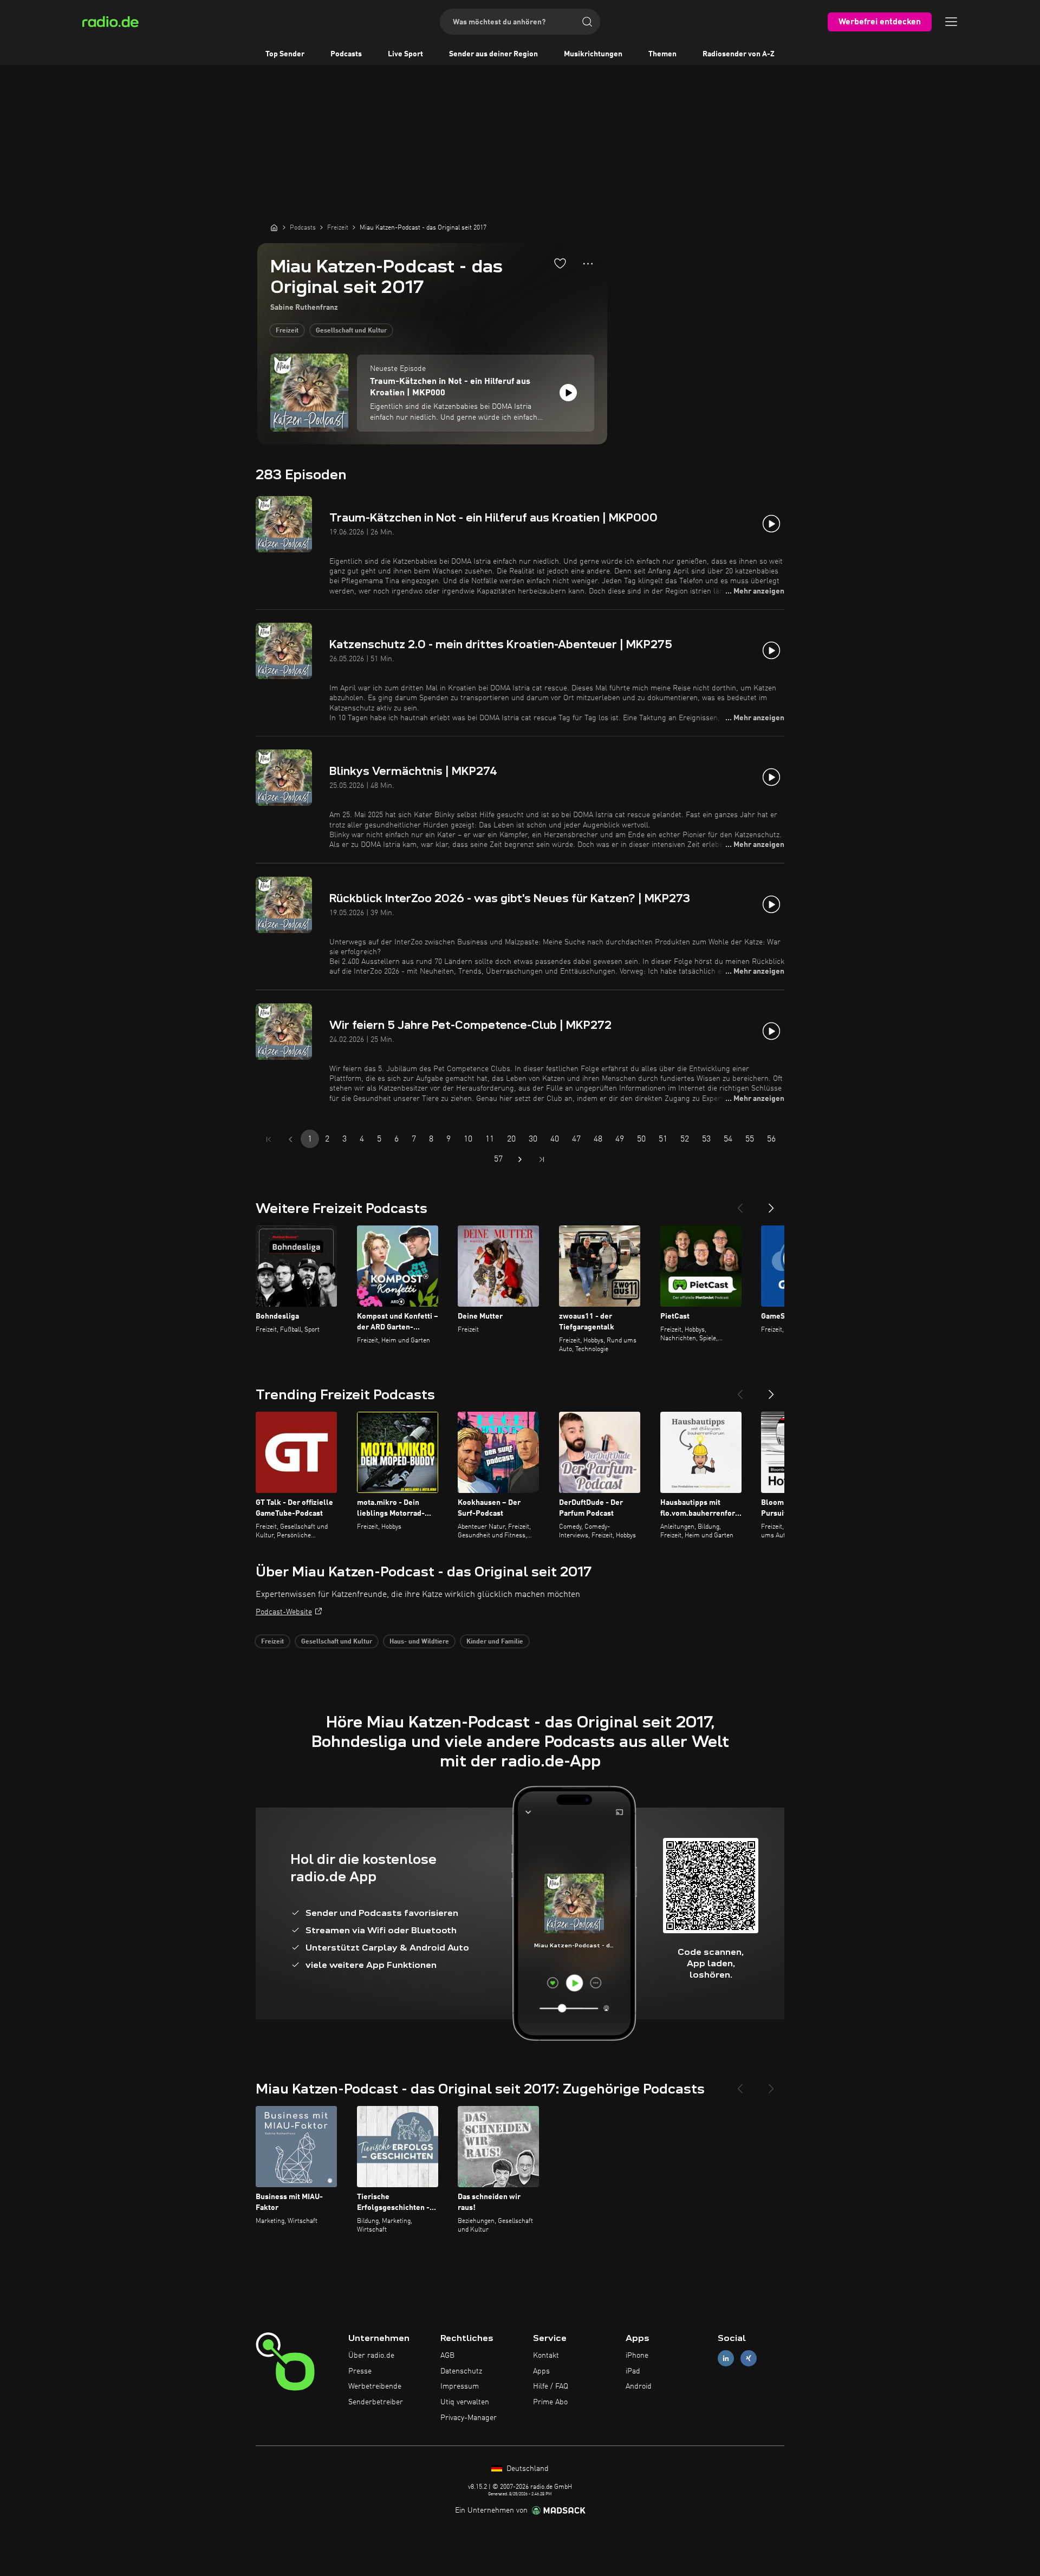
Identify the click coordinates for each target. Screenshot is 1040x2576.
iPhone (637, 2356)
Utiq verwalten (465, 2402)
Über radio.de (371, 2356)
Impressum (460, 2386)
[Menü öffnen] (951, 22)
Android (639, 2386)
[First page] (269, 1139)
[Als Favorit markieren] (560, 263)
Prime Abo (550, 2402)
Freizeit (287, 331)
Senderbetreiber (376, 2402)
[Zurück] (740, 1204)
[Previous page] (290, 1139)
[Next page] (520, 1159)
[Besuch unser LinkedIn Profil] (726, 2358)
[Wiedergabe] (568, 393)
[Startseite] (274, 227)
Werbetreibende (375, 2386)
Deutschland (526, 2469)
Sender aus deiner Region (493, 54)
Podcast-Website (284, 1612)
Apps (541, 2371)
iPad (633, 2371)
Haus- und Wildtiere (419, 1642)
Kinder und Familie (495, 1642)
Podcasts (346, 54)
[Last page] (542, 1159)
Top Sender (285, 54)
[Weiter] (771, 1204)
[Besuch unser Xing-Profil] (749, 2358)
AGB (447, 2356)
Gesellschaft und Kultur (351, 331)
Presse (360, 2371)
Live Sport (405, 54)
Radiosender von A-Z (739, 54)
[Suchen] (587, 22)
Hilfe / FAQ (551, 2386)
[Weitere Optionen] (588, 264)
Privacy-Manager (469, 2418)
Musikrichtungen (593, 54)
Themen (662, 54)
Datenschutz (461, 2371)
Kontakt (546, 2356)
